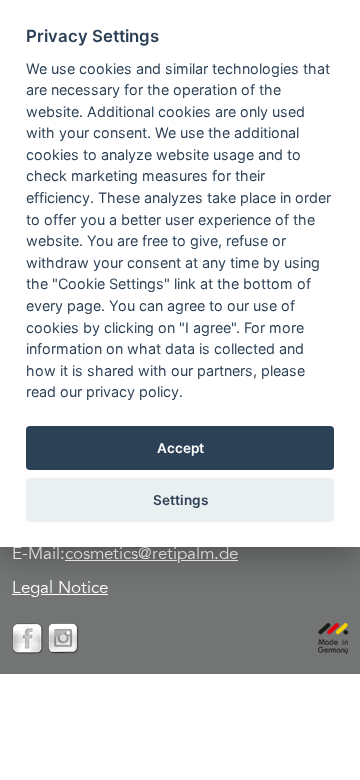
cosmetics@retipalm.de (151, 555)
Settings (180, 500)
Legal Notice (60, 589)
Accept (180, 448)
